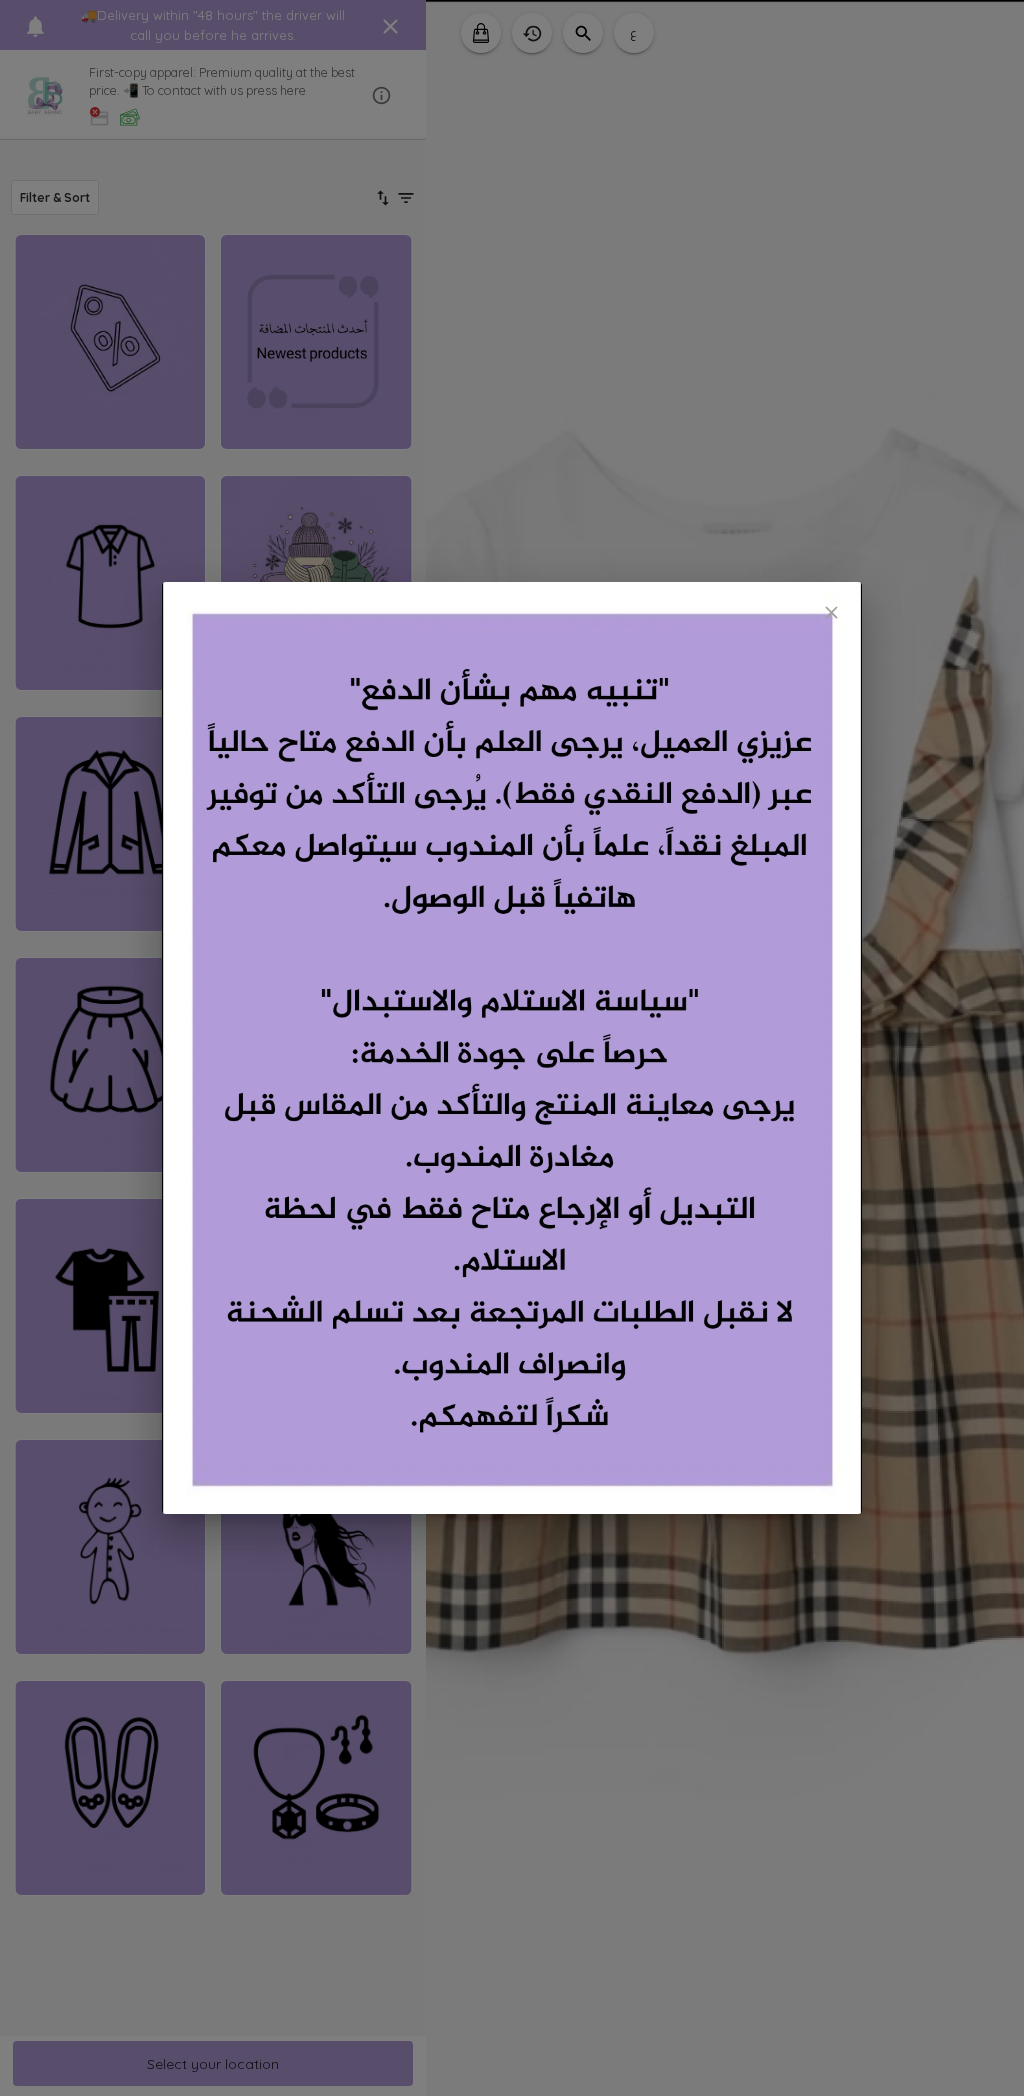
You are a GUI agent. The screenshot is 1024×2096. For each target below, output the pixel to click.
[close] (831, 612)
